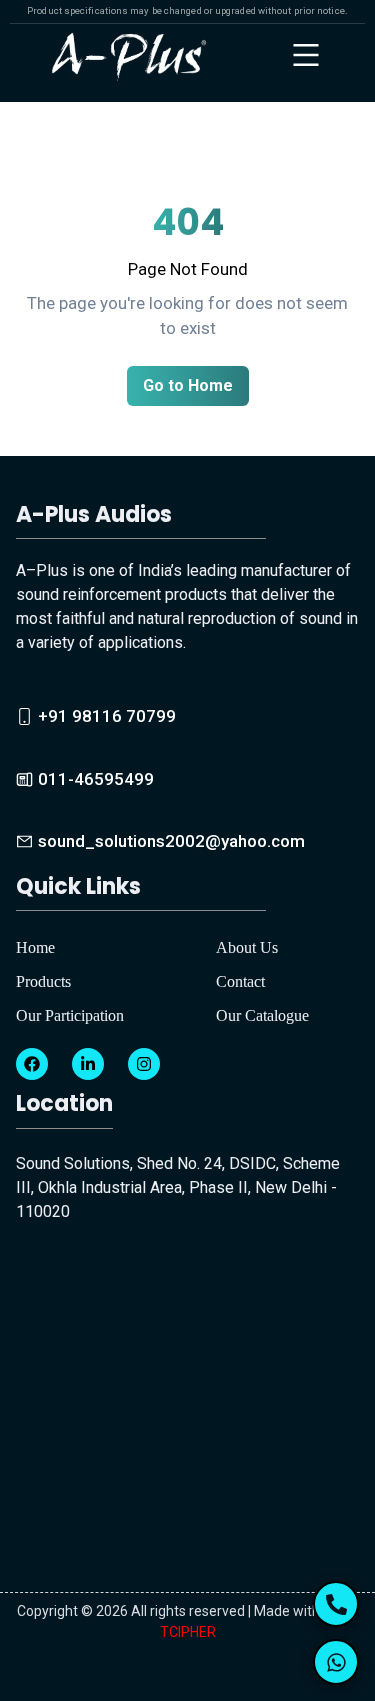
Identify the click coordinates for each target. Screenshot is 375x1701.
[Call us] (336, 1604)
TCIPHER (188, 1632)
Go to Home (188, 385)
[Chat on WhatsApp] (336, 1662)
